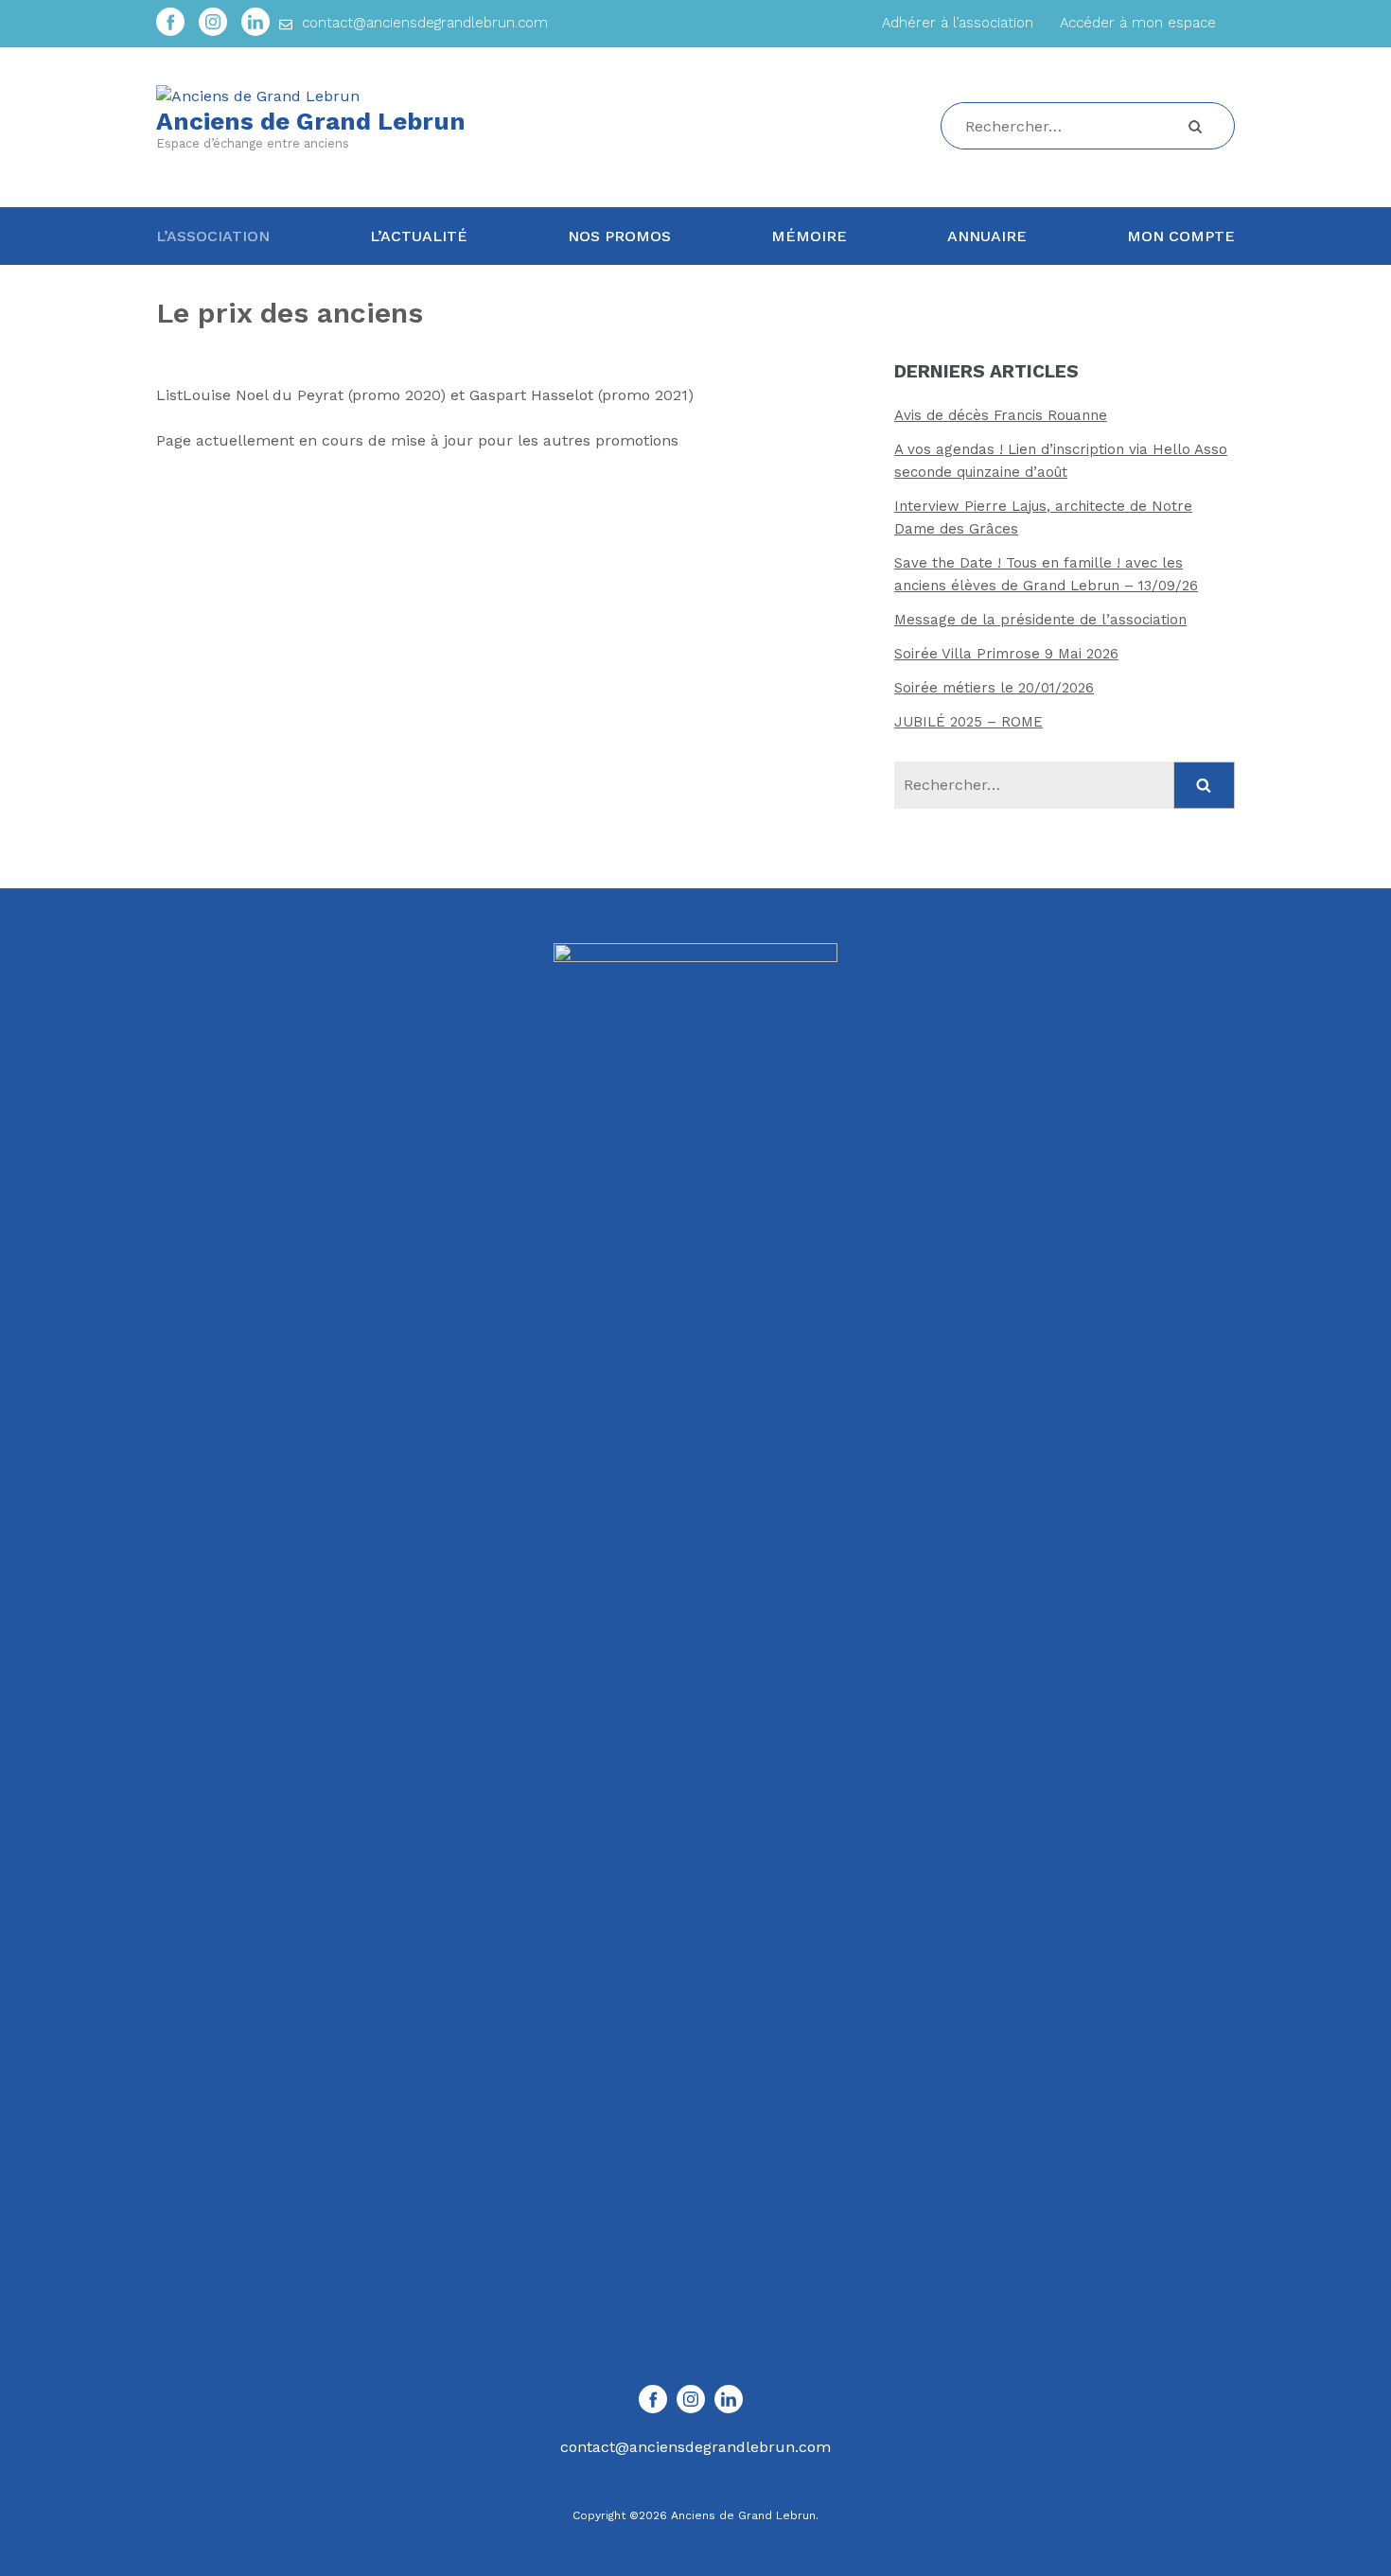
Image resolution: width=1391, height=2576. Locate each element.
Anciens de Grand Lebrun (311, 121)
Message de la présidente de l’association (1040, 620)
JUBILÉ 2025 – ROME (968, 722)
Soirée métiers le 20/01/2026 (994, 688)
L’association (213, 236)
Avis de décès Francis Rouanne (1001, 415)
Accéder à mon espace (1138, 23)
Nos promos (619, 236)
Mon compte (1181, 236)
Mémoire (809, 236)
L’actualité (419, 236)
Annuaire (987, 236)
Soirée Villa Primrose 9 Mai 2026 (1006, 654)
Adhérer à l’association (958, 23)
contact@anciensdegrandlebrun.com (425, 23)
